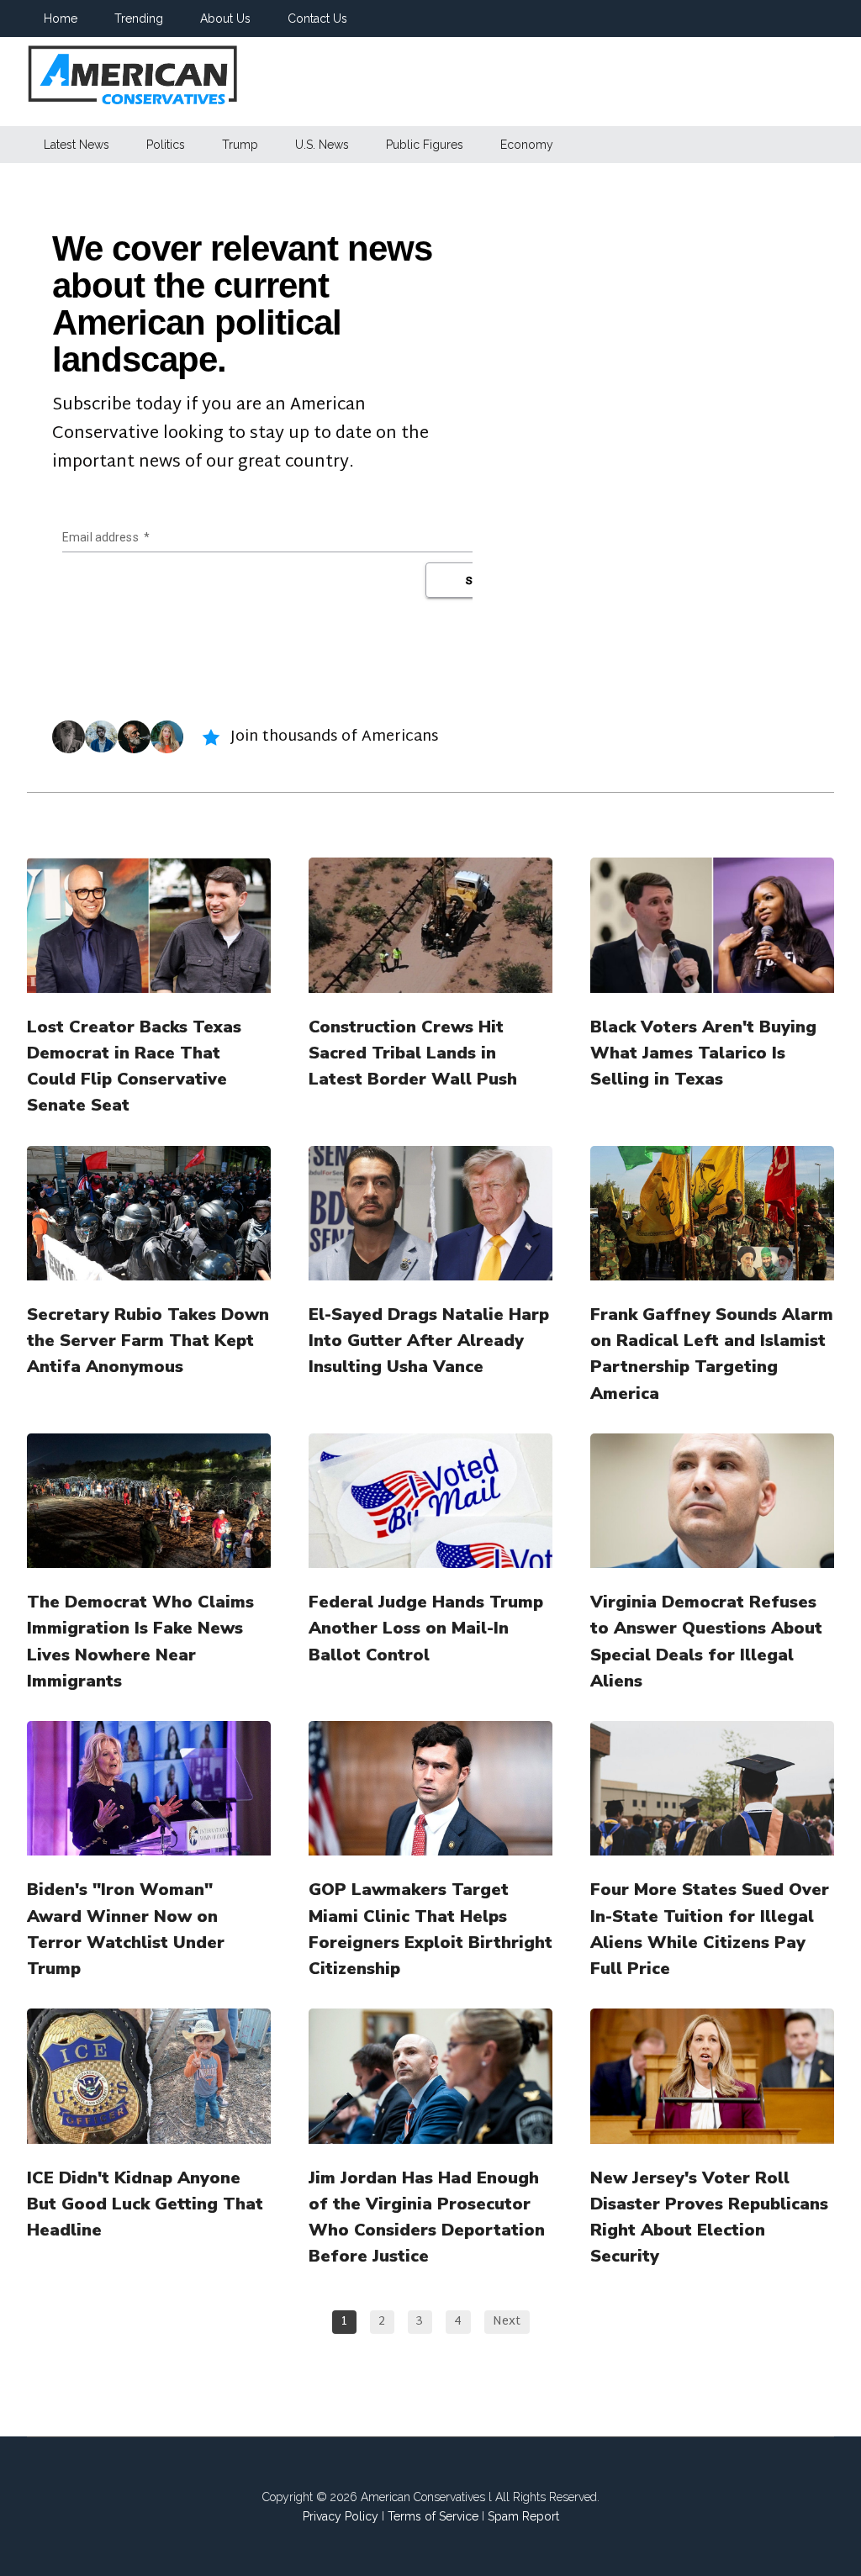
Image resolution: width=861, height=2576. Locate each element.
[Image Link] (149, 925)
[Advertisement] (552, 82)
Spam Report (523, 2516)
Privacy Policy (341, 2516)
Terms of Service (433, 2516)
